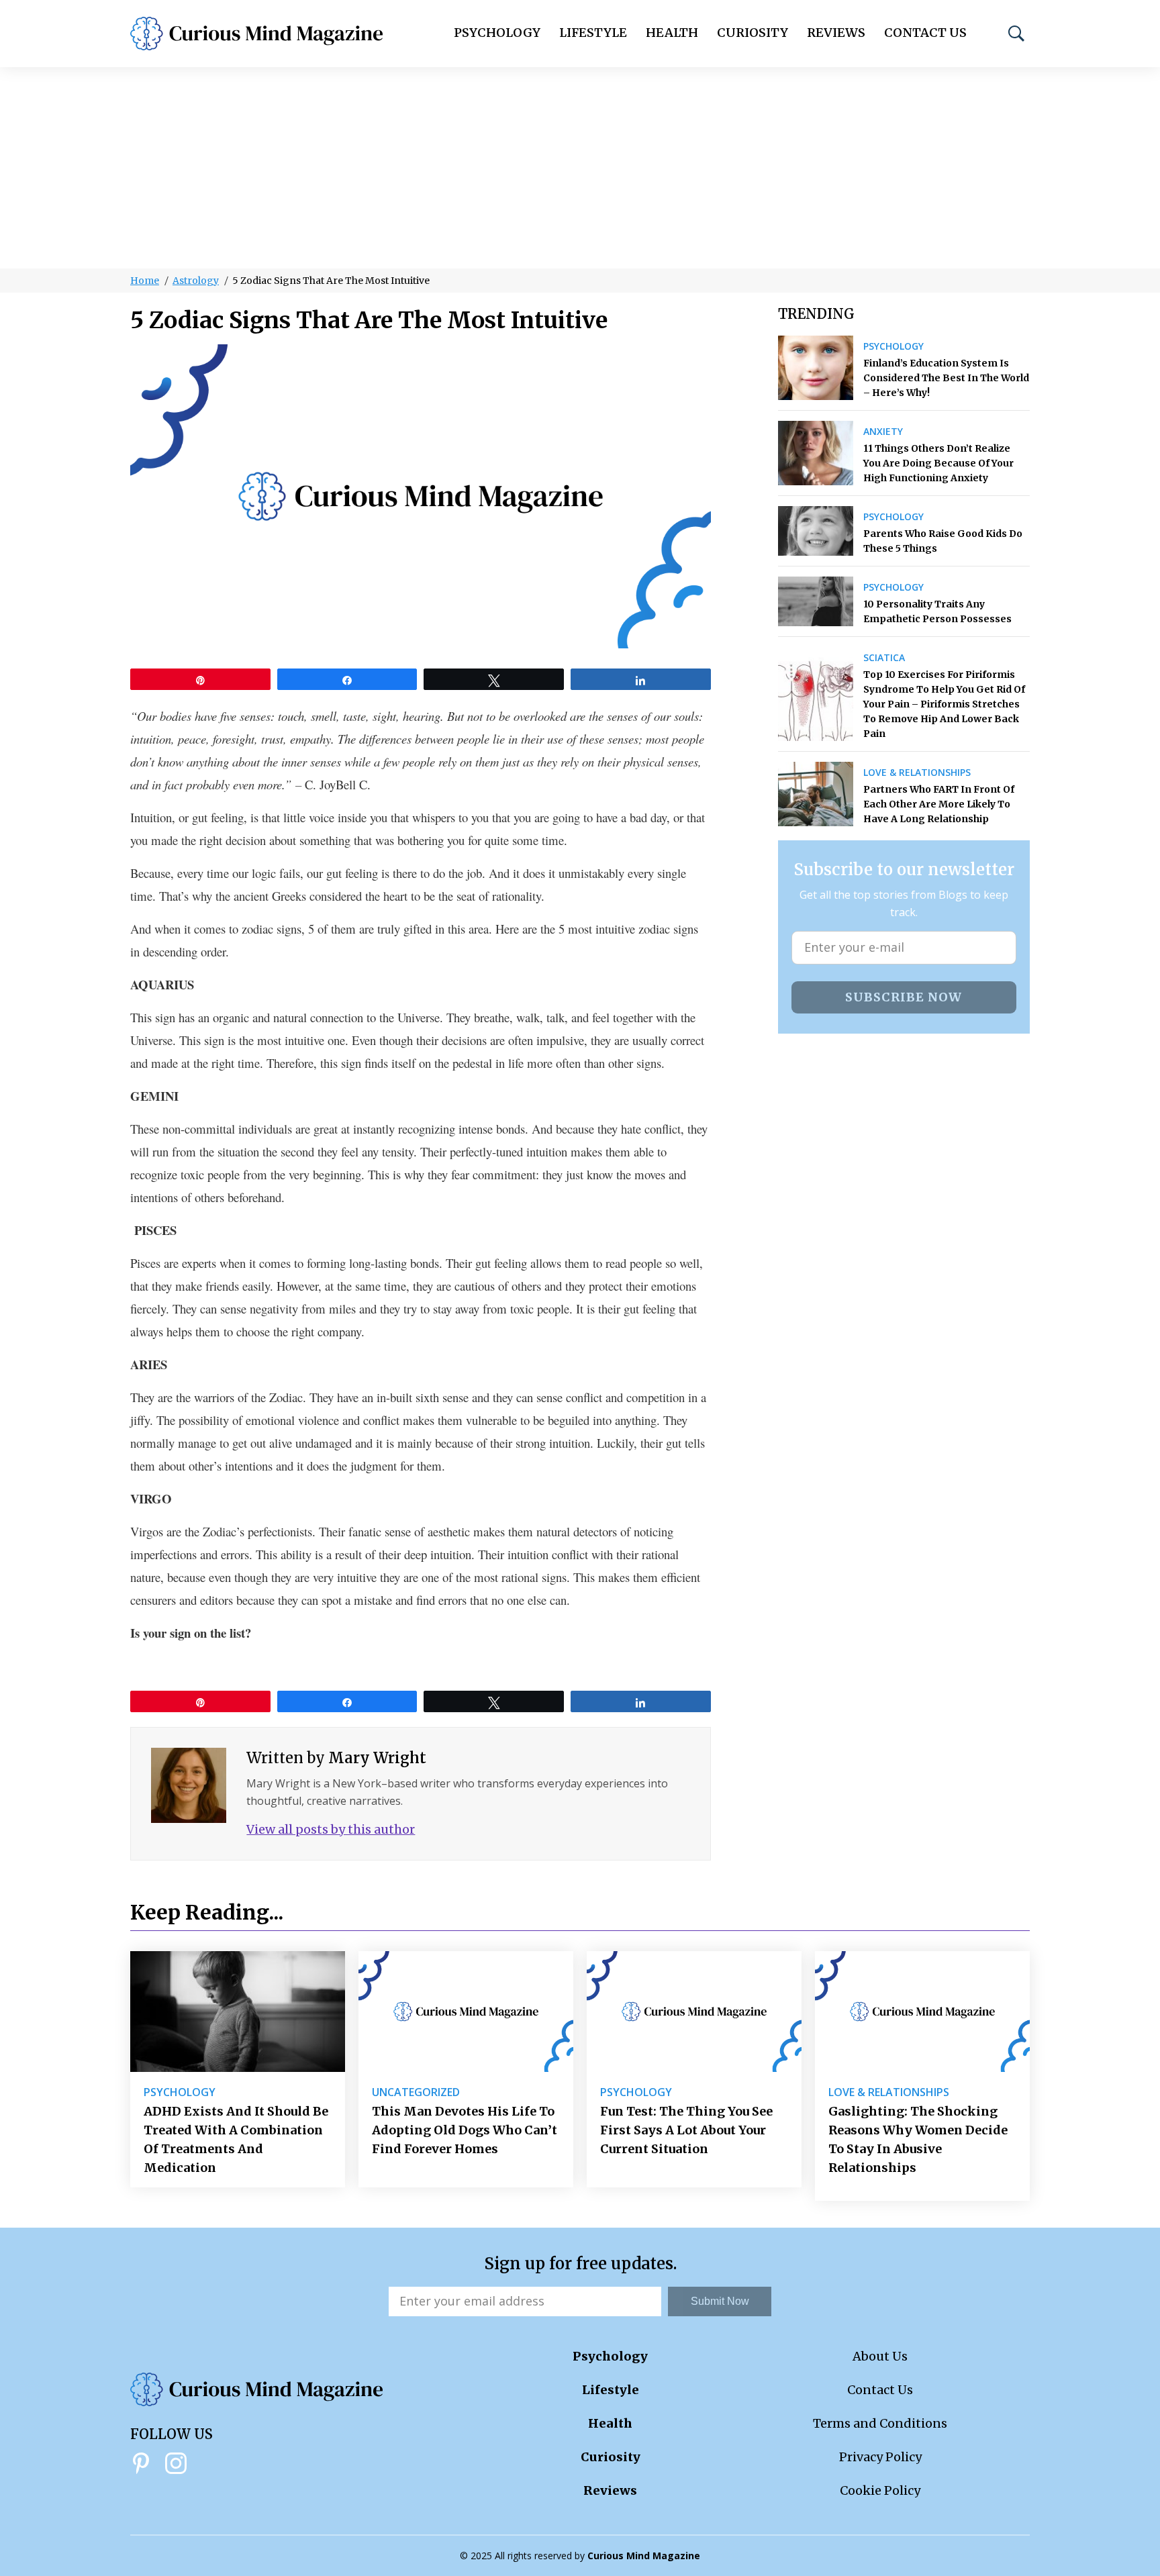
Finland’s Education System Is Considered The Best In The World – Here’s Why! (946, 378)
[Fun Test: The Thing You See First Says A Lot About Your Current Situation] (694, 2012)
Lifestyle (593, 33)
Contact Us (925, 33)
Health (672, 33)
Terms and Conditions (880, 2423)
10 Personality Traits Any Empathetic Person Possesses (937, 611)
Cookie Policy (880, 2490)
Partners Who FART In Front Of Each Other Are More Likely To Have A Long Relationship (939, 804)
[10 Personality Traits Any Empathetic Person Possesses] (816, 601)
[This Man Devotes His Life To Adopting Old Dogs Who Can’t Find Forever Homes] (466, 2012)
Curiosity (753, 33)
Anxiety (883, 432)
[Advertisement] (580, 168)
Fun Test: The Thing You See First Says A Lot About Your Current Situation (686, 2130)
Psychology (497, 33)
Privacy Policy (880, 2457)
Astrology (196, 281)
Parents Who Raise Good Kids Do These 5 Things (943, 541)
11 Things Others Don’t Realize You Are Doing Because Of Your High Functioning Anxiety (938, 463)
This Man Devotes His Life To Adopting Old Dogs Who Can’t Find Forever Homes (465, 2130)
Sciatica (884, 658)
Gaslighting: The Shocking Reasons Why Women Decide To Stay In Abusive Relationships (918, 2139)
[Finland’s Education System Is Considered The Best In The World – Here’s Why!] (816, 368)
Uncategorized (416, 2092)
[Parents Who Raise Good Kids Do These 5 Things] (816, 531)
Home (145, 281)
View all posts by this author (331, 1829)
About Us (880, 2356)
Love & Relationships (917, 773)
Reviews (836, 33)
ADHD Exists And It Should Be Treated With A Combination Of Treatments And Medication (236, 2139)
